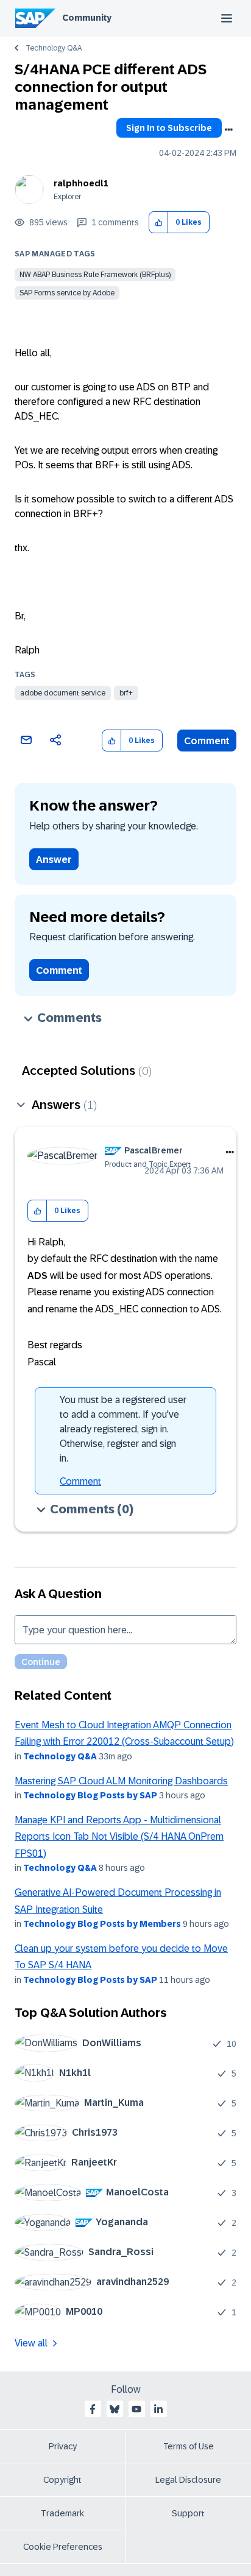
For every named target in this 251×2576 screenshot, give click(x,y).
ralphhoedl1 (81, 183)
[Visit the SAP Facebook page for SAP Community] (93, 2409)
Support (188, 2513)
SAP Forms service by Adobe (67, 293)
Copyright (62, 2480)
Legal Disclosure (188, 2480)
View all (31, 2343)
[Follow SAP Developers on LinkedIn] (158, 2409)
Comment (207, 741)
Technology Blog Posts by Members (102, 1924)
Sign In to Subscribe (169, 128)
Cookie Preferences (63, 2547)
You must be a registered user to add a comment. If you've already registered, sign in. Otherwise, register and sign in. (123, 1429)
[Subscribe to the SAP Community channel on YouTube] (136, 2409)
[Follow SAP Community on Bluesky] (115, 2409)
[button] (159, 223)
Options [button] (228, 130)
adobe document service (63, 693)
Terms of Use (189, 2446)
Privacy (63, 2446)
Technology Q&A (54, 48)
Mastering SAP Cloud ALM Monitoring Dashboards (121, 1781)
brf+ (126, 693)
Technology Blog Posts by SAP (90, 1795)
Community (87, 18)
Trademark (62, 2513)
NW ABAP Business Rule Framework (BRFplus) (95, 275)
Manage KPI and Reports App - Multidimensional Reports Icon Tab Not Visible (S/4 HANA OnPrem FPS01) (119, 1837)
